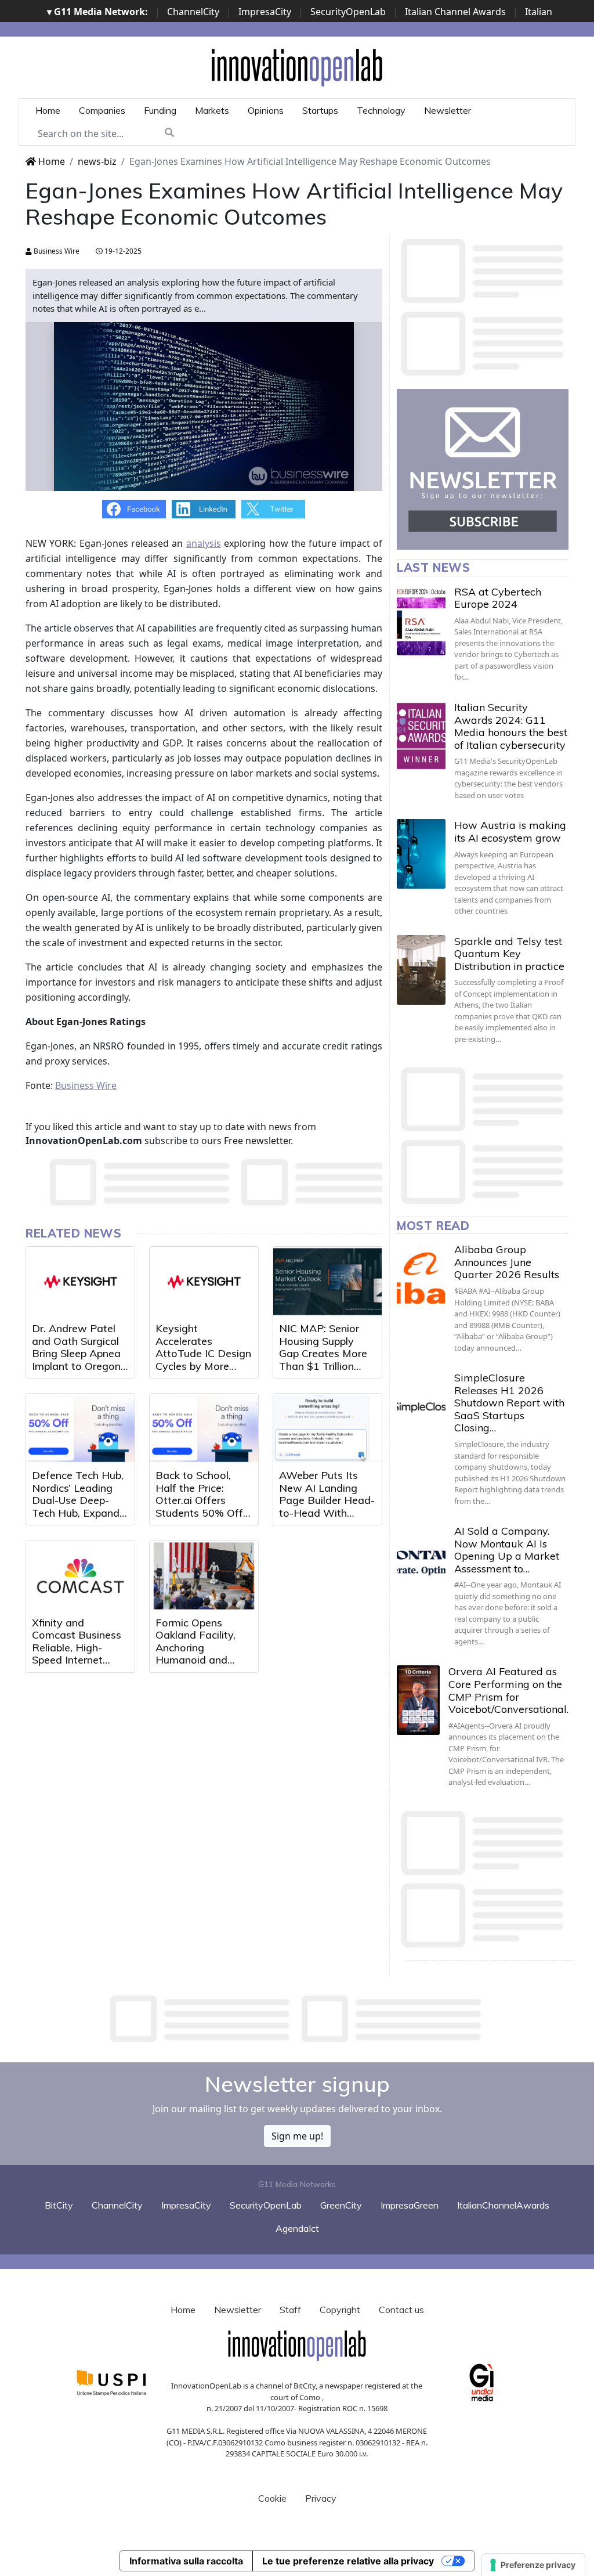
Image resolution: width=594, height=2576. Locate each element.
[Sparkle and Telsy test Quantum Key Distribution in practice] (421, 970)
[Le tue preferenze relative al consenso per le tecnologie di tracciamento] (533, 2565)
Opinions (266, 110)
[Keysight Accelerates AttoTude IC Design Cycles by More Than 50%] (204, 1282)
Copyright (340, 2310)
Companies (102, 110)
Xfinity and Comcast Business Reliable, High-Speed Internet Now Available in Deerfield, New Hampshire (77, 1660)
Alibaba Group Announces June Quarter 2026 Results (507, 1262)
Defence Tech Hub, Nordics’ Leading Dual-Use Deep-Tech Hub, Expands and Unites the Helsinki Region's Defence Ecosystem (80, 1513)
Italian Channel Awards (455, 12)
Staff (290, 2310)
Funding (160, 110)
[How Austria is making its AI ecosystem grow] (421, 854)
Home (48, 110)
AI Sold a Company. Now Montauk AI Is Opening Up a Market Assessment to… (507, 1550)
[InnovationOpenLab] (297, 67)
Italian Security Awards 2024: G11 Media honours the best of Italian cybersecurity (511, 726)
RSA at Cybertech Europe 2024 (498, 598)
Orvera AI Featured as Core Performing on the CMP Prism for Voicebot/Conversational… (511, 1690)
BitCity (59, 2205)
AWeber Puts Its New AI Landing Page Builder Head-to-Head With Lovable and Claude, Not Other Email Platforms (327, 1513)
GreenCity (341, 2205)
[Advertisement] (297, 2019)
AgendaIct (297, 2228)
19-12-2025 (122, 251)
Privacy (321, 2498)
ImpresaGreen (410, 2205)
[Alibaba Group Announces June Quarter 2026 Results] (421, 1278)
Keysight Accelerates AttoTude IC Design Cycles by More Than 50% (203, 1353)
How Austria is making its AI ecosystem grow (510, 831)
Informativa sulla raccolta (186, 2561)
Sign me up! (297, 2136)
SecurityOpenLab (348, 12)
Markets (212, 110)
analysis (204, 543)
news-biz (97, 161)
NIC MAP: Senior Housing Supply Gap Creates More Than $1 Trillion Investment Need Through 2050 (323, 1360)
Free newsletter (257, 1141)
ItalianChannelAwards (503, 2205)
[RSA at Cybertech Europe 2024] (421, 620)
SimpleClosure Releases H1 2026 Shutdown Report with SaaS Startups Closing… (509, 1403)
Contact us (401, 2310)
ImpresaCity (265, 12)
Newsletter (448, 110)
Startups (320, 110)
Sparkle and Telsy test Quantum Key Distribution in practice (509, 954)
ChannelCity (193, 12)
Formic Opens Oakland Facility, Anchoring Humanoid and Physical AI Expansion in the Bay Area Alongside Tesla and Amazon (204, 1666)
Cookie (272, 2498)
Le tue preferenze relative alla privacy (348, 2561)
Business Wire (56, 251)
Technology (381, 110)
